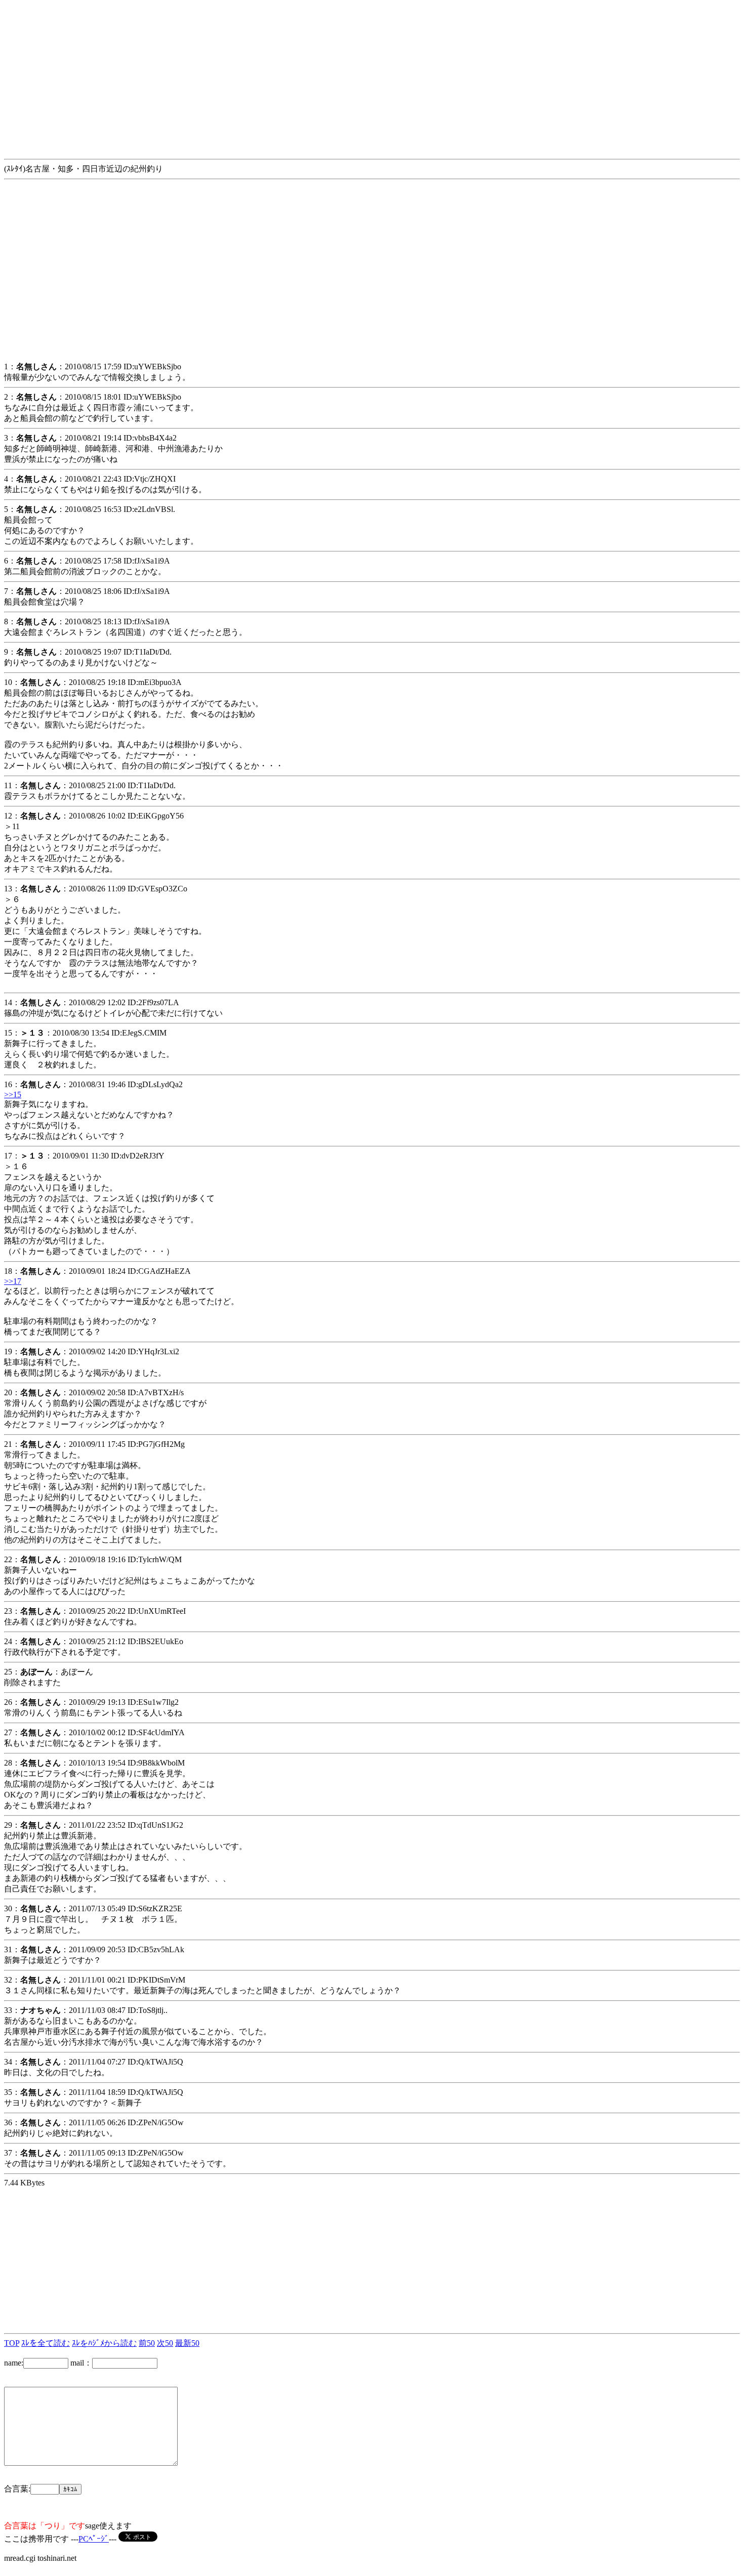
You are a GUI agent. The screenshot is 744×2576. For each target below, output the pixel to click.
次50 (165, 2343)
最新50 (187, 2343)
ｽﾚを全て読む (46, 2343)
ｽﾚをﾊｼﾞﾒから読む (104, 2343)
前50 (147, 2343)
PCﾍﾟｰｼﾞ (94, 2539)
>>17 (13, 1281)
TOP (12, 2343)
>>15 (13, 1094)
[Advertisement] (308, 75)
